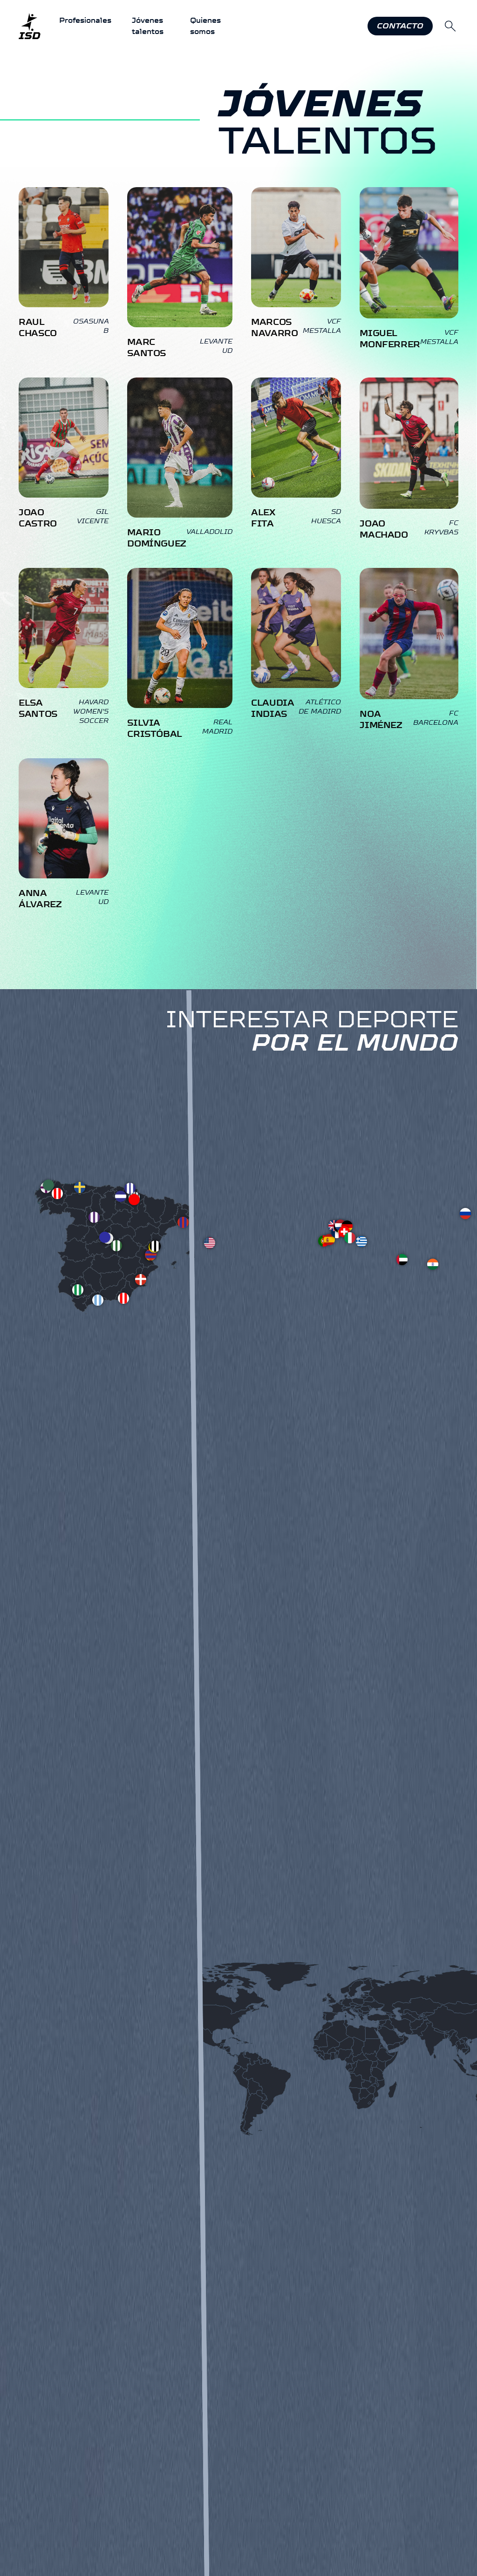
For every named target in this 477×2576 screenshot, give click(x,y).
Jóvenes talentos (148, 26)
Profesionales (85, 20)
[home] (30, 26)
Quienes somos (205, 26)
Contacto (400, 26)
